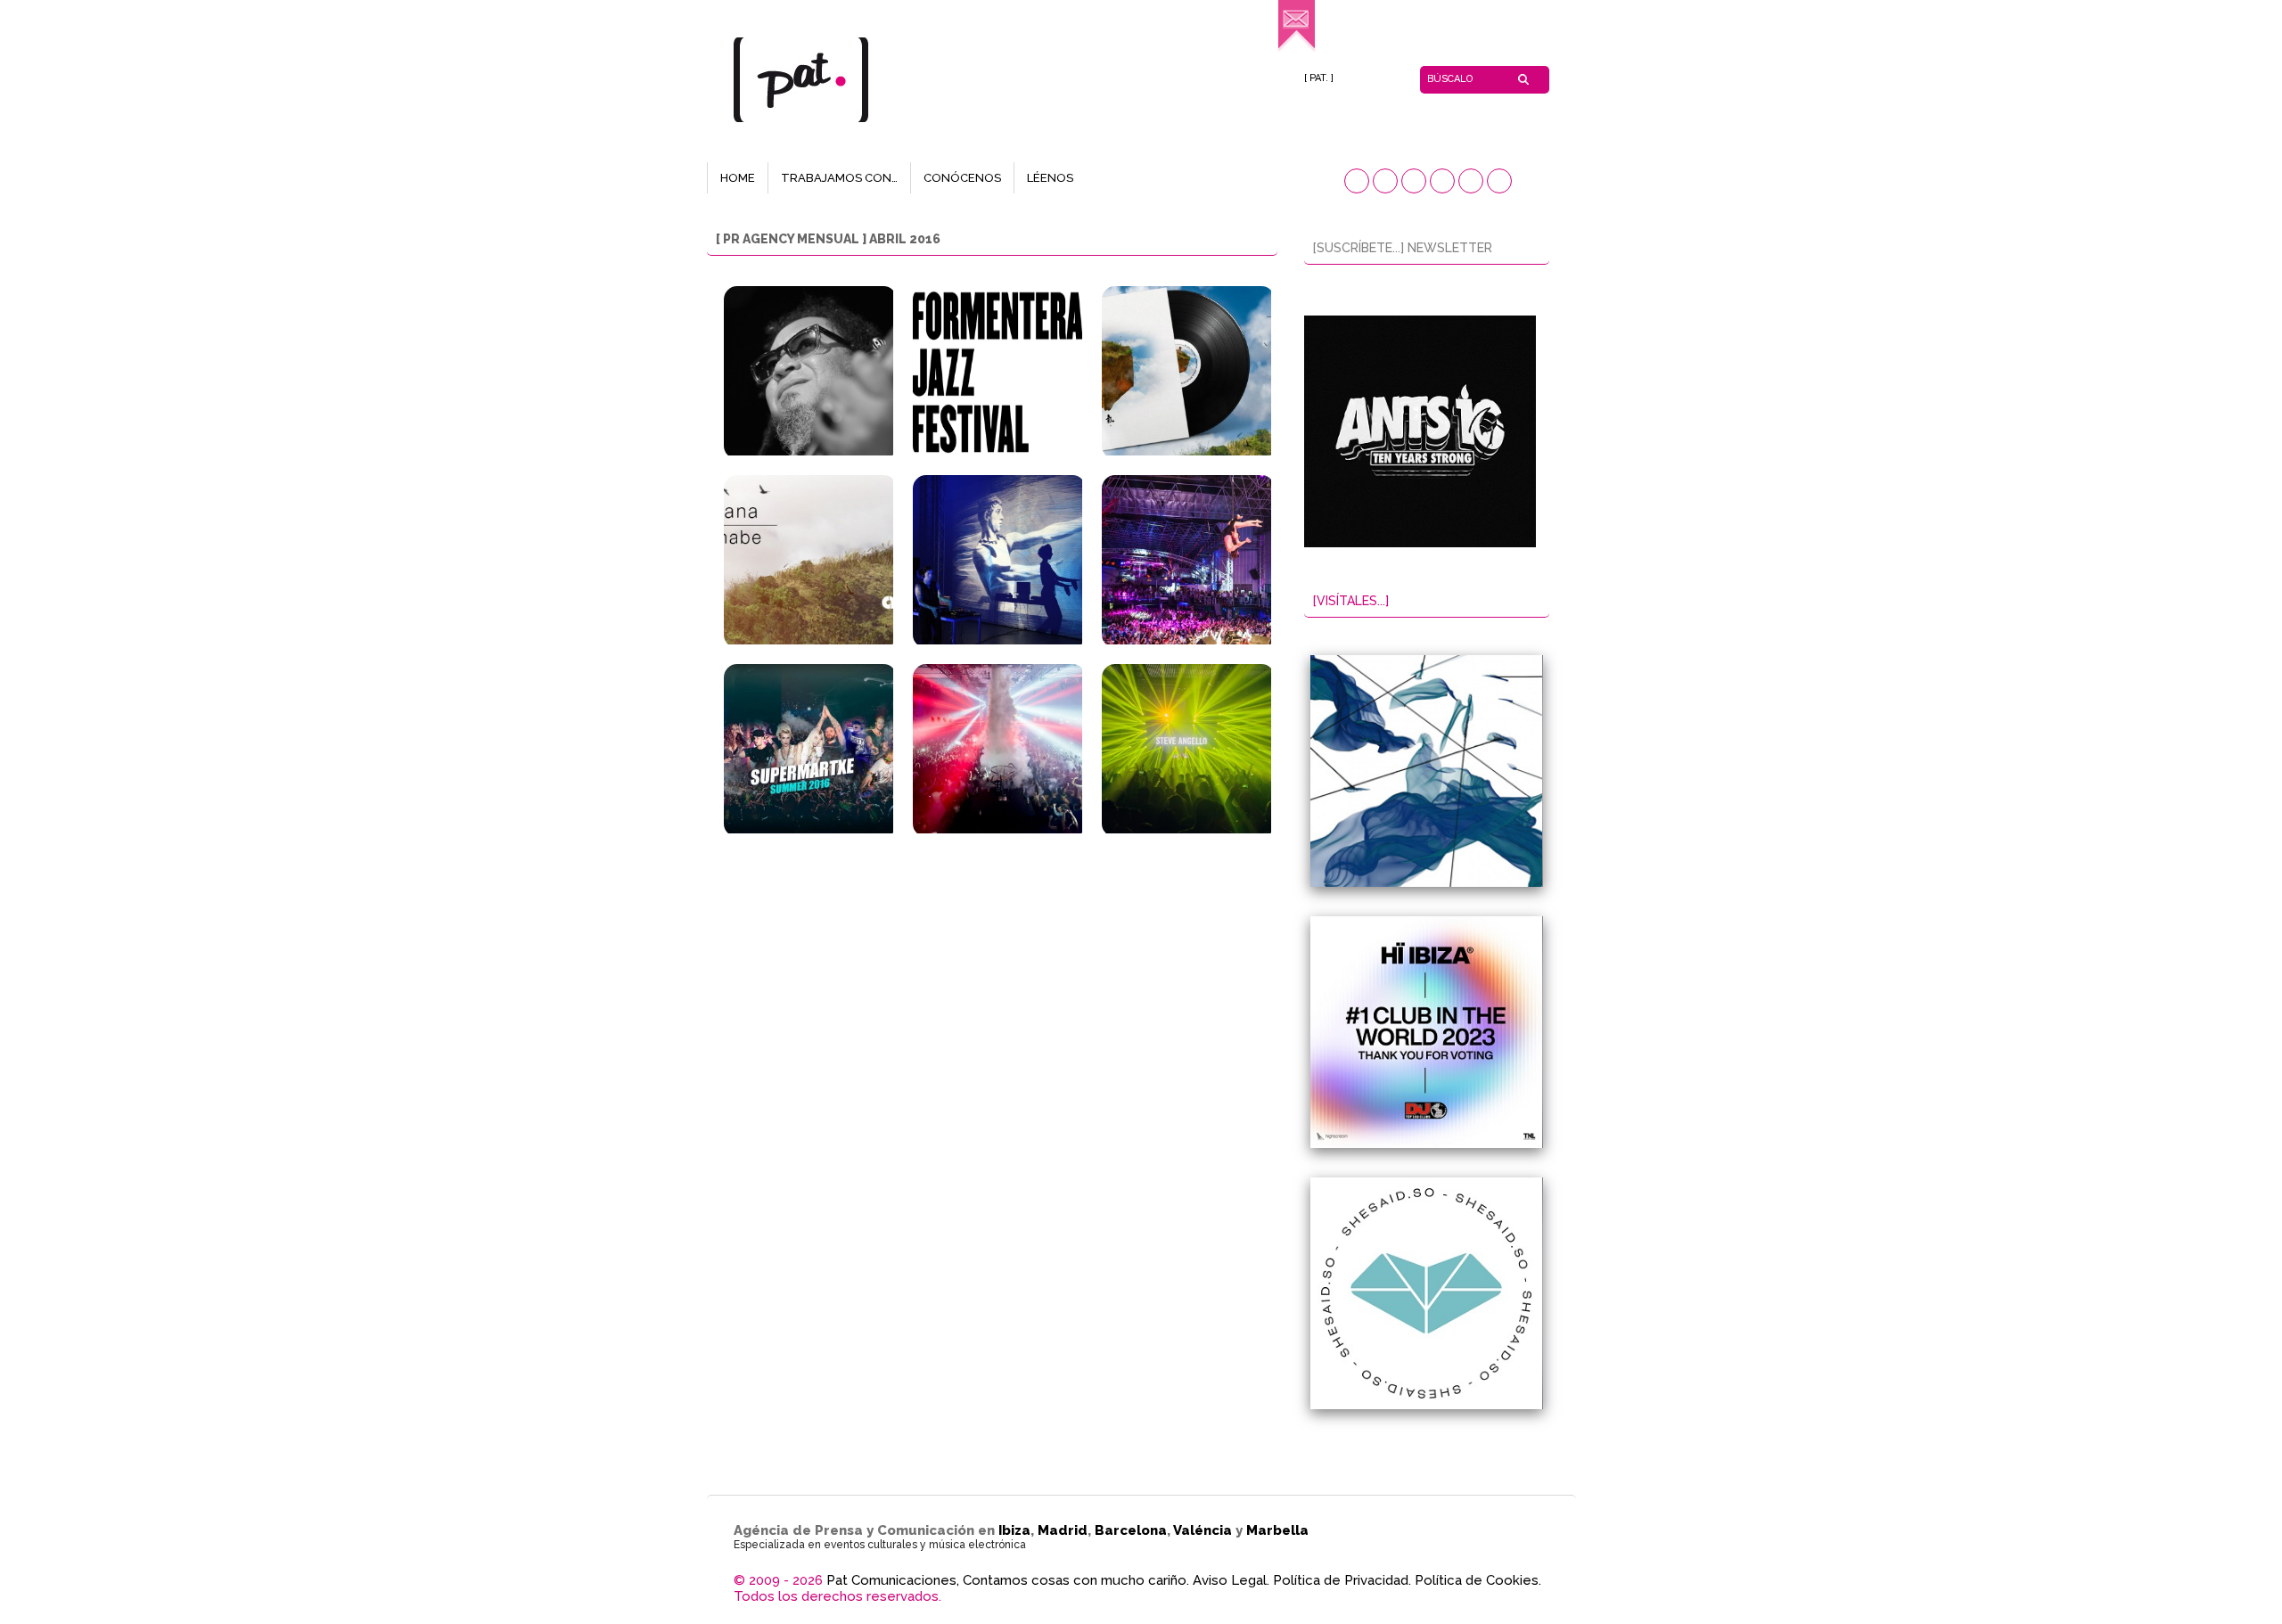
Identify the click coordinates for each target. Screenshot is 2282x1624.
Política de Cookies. (1478, 1580)
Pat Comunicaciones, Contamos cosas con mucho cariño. (1008, 1580)
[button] (1357, 181)
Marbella (1277, 1530)
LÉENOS (1050, 178)
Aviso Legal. (1231, 1580)
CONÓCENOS (962, 178)
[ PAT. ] (1319, 78)
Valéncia (1203, 1530)
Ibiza (1014, 1530)
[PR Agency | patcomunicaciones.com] (1297, 49)
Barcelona (1131, 1530)
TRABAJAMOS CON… (839, 178)
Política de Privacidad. (1342, 1580)
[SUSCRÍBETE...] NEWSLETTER (1403, 248)
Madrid (1063, 1530)
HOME (738, 178)
